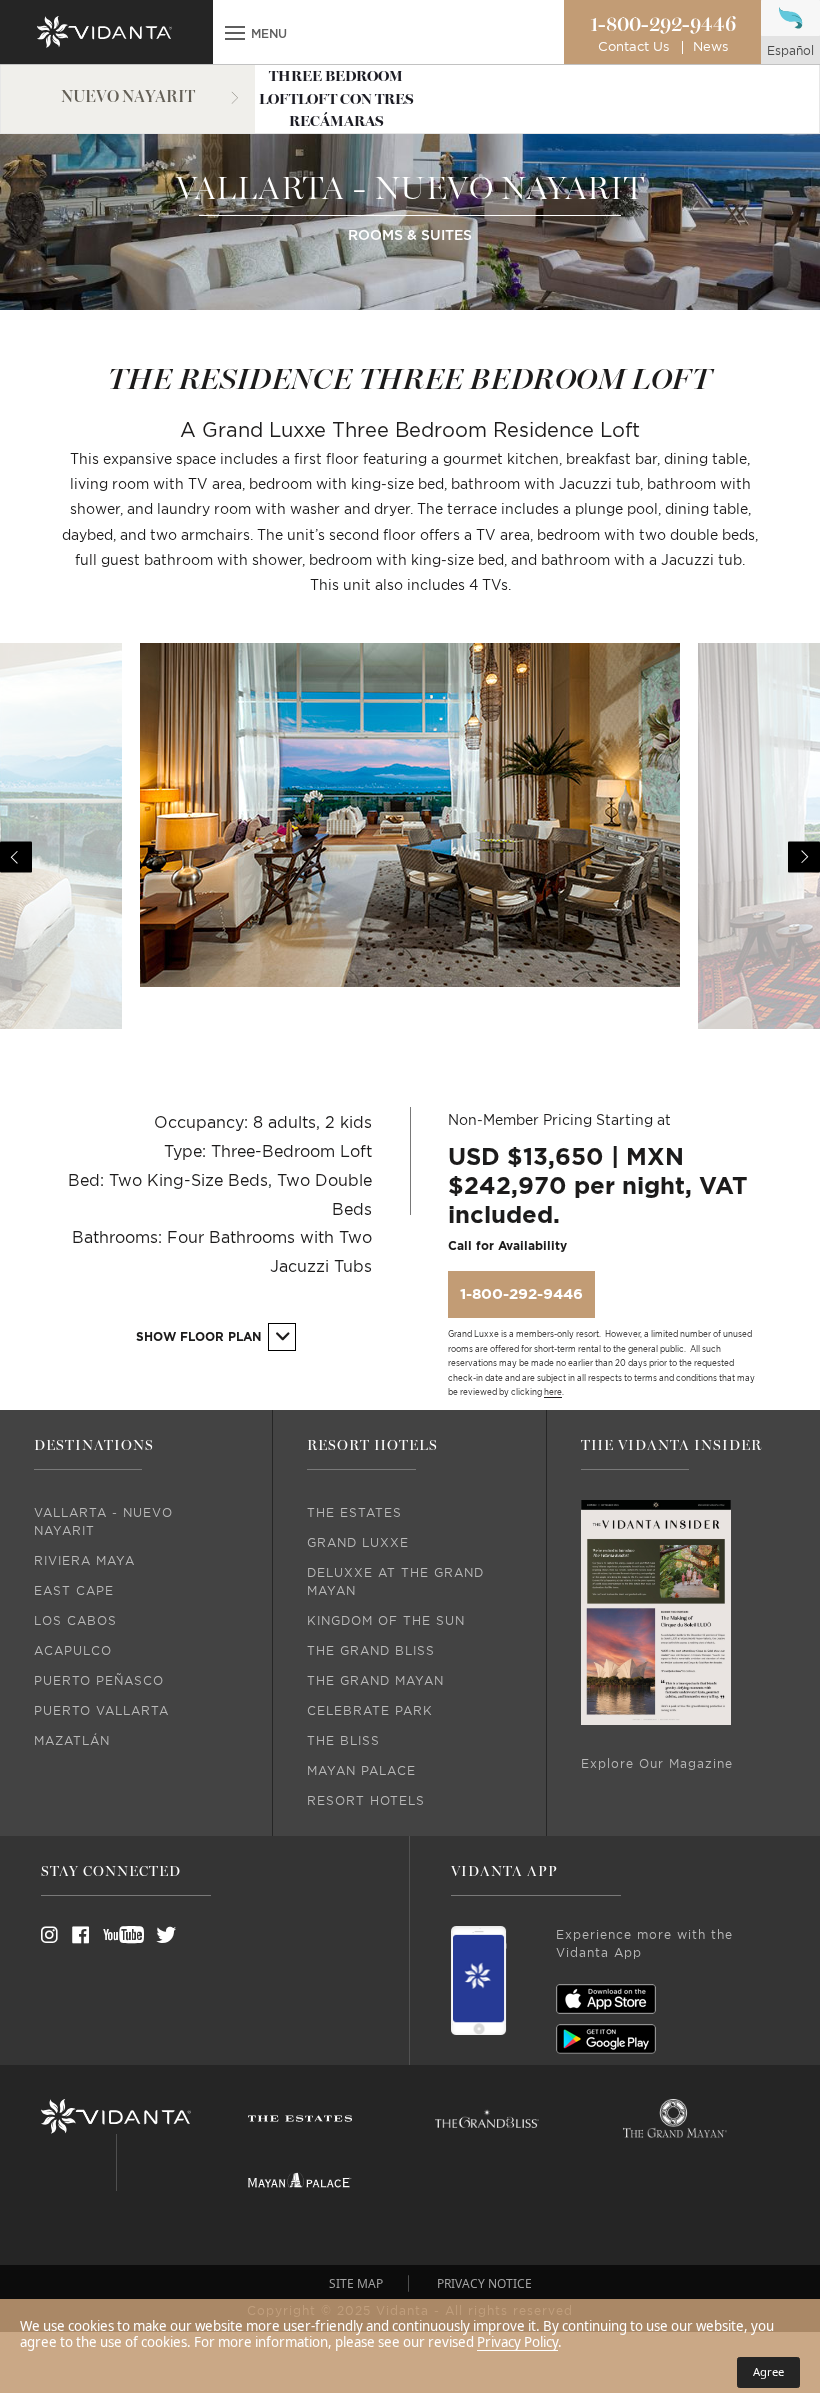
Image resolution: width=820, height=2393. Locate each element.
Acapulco (73, 1651)
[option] (410, 836)
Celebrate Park (370, 1711)
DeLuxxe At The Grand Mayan (395, 1582)
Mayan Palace (361, 1771)
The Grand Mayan (375, 1681)
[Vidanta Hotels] (116, 2117)
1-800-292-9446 (663, 25)
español (790, 51)
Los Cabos (75, 1621)
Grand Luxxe (358, 1543)
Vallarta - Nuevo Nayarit (103, 1522)
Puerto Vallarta (101, 1711)
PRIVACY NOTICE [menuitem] (484, 2283)
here (553, 1393)
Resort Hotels (366, 1801)
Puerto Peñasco (99, 1681)
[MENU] (235, 35)
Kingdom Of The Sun (386, 1621)
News (710, 47)
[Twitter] (148, 1935)
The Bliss (343, 1741)
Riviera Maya (84, 1561)
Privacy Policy (517, 2342)
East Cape (74, 1591)
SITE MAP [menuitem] (356, 2283)
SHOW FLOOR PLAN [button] (200, 1337)
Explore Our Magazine (657, 1764)
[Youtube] (117, 1935)
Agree (768, 2371)
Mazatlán (72, 1741)
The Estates (354, 1513)
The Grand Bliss (371, 1651)
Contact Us (633, 47)
